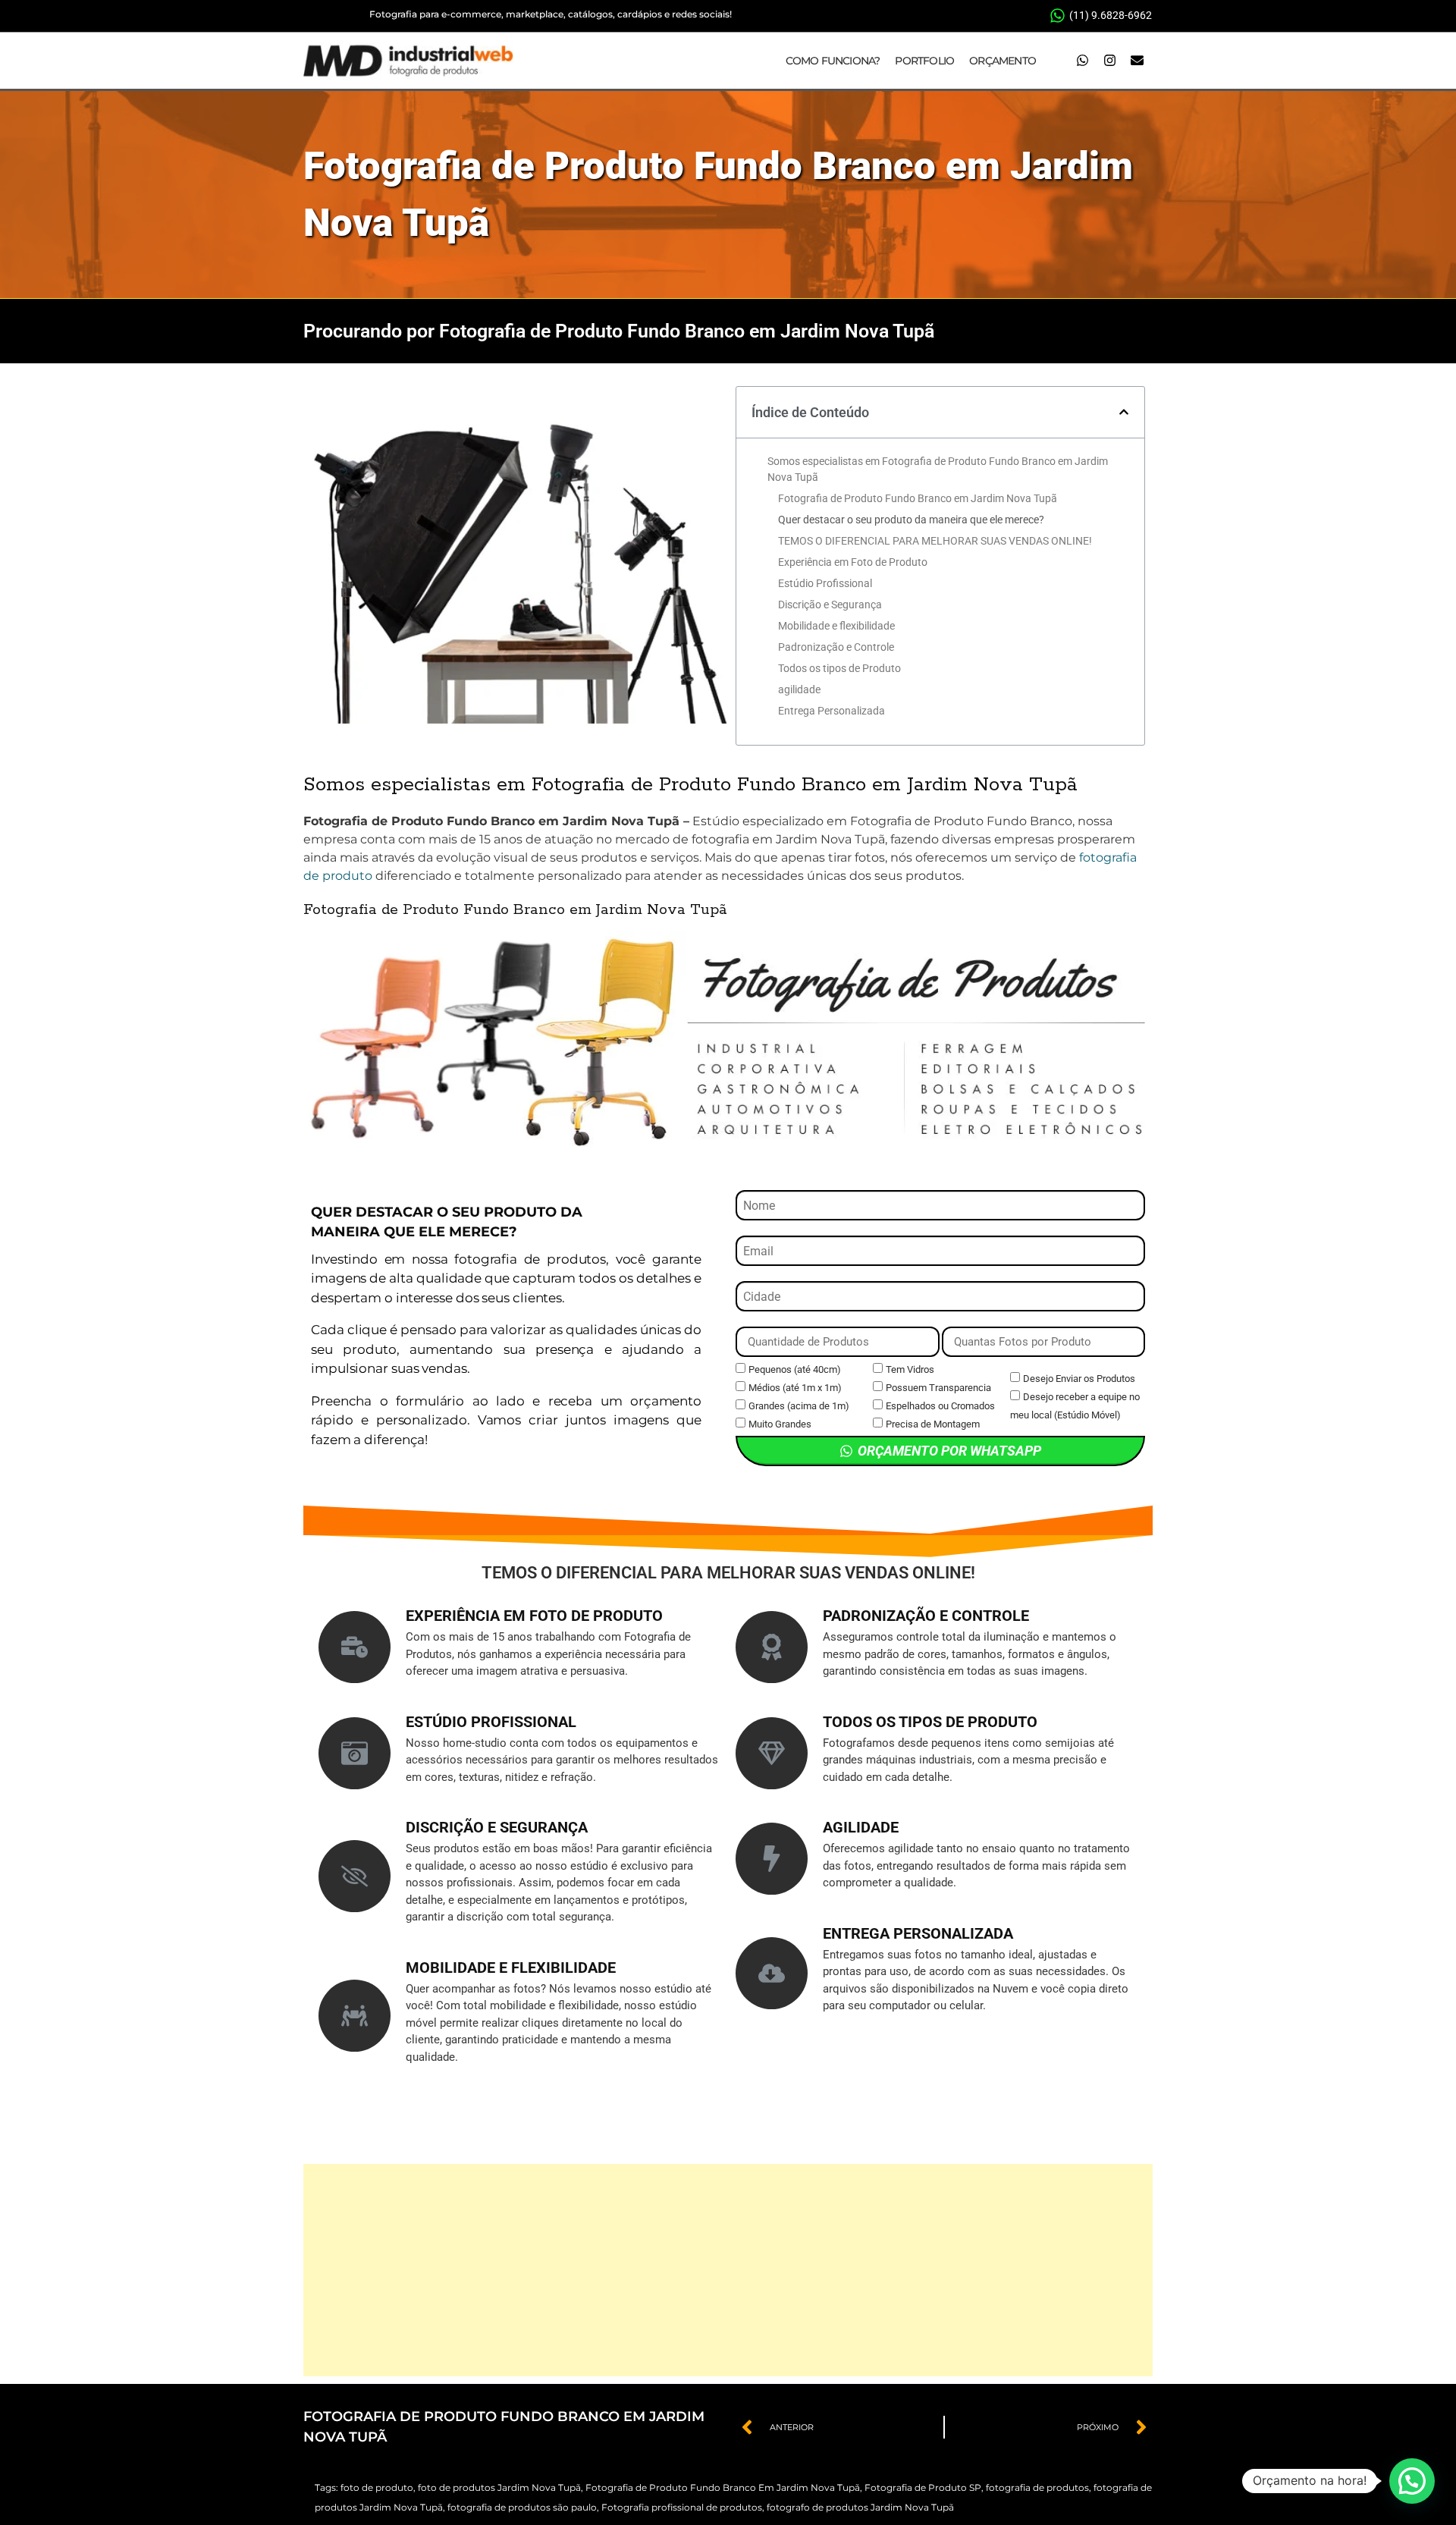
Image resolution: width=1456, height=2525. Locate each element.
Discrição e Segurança (830, 605)
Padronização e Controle (836, 647)
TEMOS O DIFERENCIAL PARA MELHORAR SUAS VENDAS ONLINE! (935, 541)
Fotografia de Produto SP (923, 2487)
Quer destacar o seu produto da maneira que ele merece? (911, 520)
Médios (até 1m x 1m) (795, 1388)
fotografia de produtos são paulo (522, 2507)
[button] (1124, 412)
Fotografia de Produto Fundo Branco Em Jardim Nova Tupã (723, 2487)
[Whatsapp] (1082, 61)
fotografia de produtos (1037, 2487)
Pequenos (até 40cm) (795, 1369)
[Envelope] (1137, 61)
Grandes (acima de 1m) (799, 1406)
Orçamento (1003, 61)
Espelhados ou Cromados (940, 1406)
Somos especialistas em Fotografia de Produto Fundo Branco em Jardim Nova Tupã (938, 469)
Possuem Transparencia (938, 1388)
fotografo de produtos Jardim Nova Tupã (860, 2507)
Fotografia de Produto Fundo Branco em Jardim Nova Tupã (918, 498)
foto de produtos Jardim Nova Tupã (499, 2487)
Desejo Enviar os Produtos (1079, 1379)
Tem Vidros (910, 1369)
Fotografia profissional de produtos (682, 2507)
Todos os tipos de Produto (839, 668)
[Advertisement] (728, 2270)
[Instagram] (1109, 61)
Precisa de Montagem (933, 1424)
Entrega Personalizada (832, 711)
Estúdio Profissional (825, 583)
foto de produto (377, 2487)
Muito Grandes (780, 1424)
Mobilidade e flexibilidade (836, 626)
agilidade (799, 689)
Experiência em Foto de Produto (853, 562)
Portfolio (924, 61)
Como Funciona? (833, 61)
